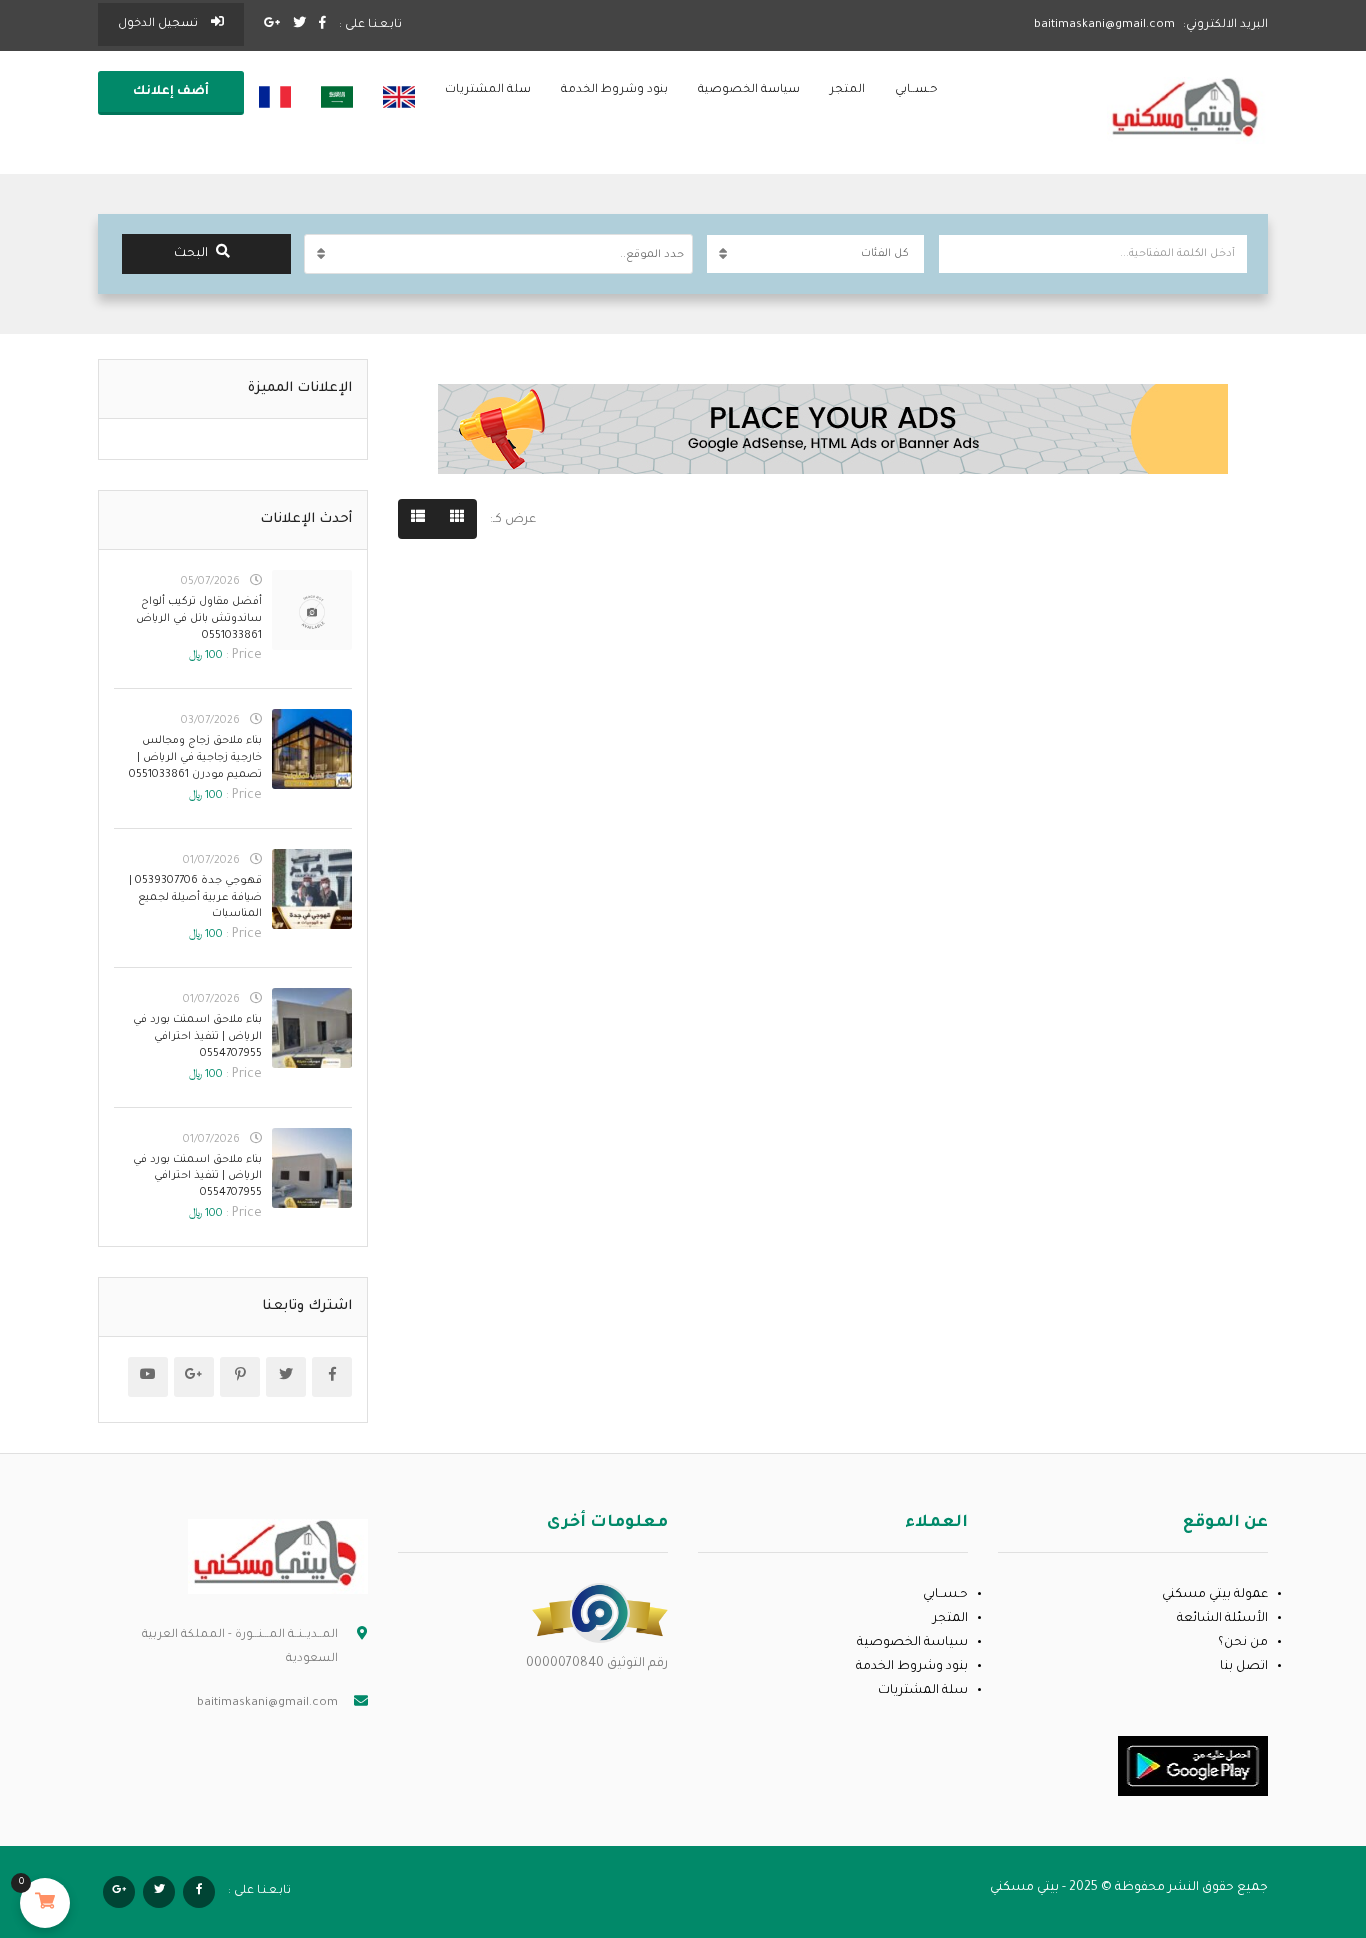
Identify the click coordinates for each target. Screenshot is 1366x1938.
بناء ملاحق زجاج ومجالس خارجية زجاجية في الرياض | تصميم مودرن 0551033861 (195, 758)
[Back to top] (65, 1813)
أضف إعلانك (171, 92)
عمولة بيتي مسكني (1215, 1595)
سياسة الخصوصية (749, 90)
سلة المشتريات (488, 90)
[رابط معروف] (600, 1614)
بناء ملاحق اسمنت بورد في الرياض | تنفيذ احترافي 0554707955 (197, 1037)
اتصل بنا (1244, 1667)
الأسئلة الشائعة (1222, 1619)
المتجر (847, 90)
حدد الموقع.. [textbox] (652, 255)
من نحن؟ (1243, 1643)
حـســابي (916, 90)
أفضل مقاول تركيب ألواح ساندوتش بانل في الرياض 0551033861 (199, 619)
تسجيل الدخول (159, 24)
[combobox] (498, 254)
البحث (191, 254)
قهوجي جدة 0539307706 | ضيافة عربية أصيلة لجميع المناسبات (195, 898)
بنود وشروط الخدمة (614, 90)
